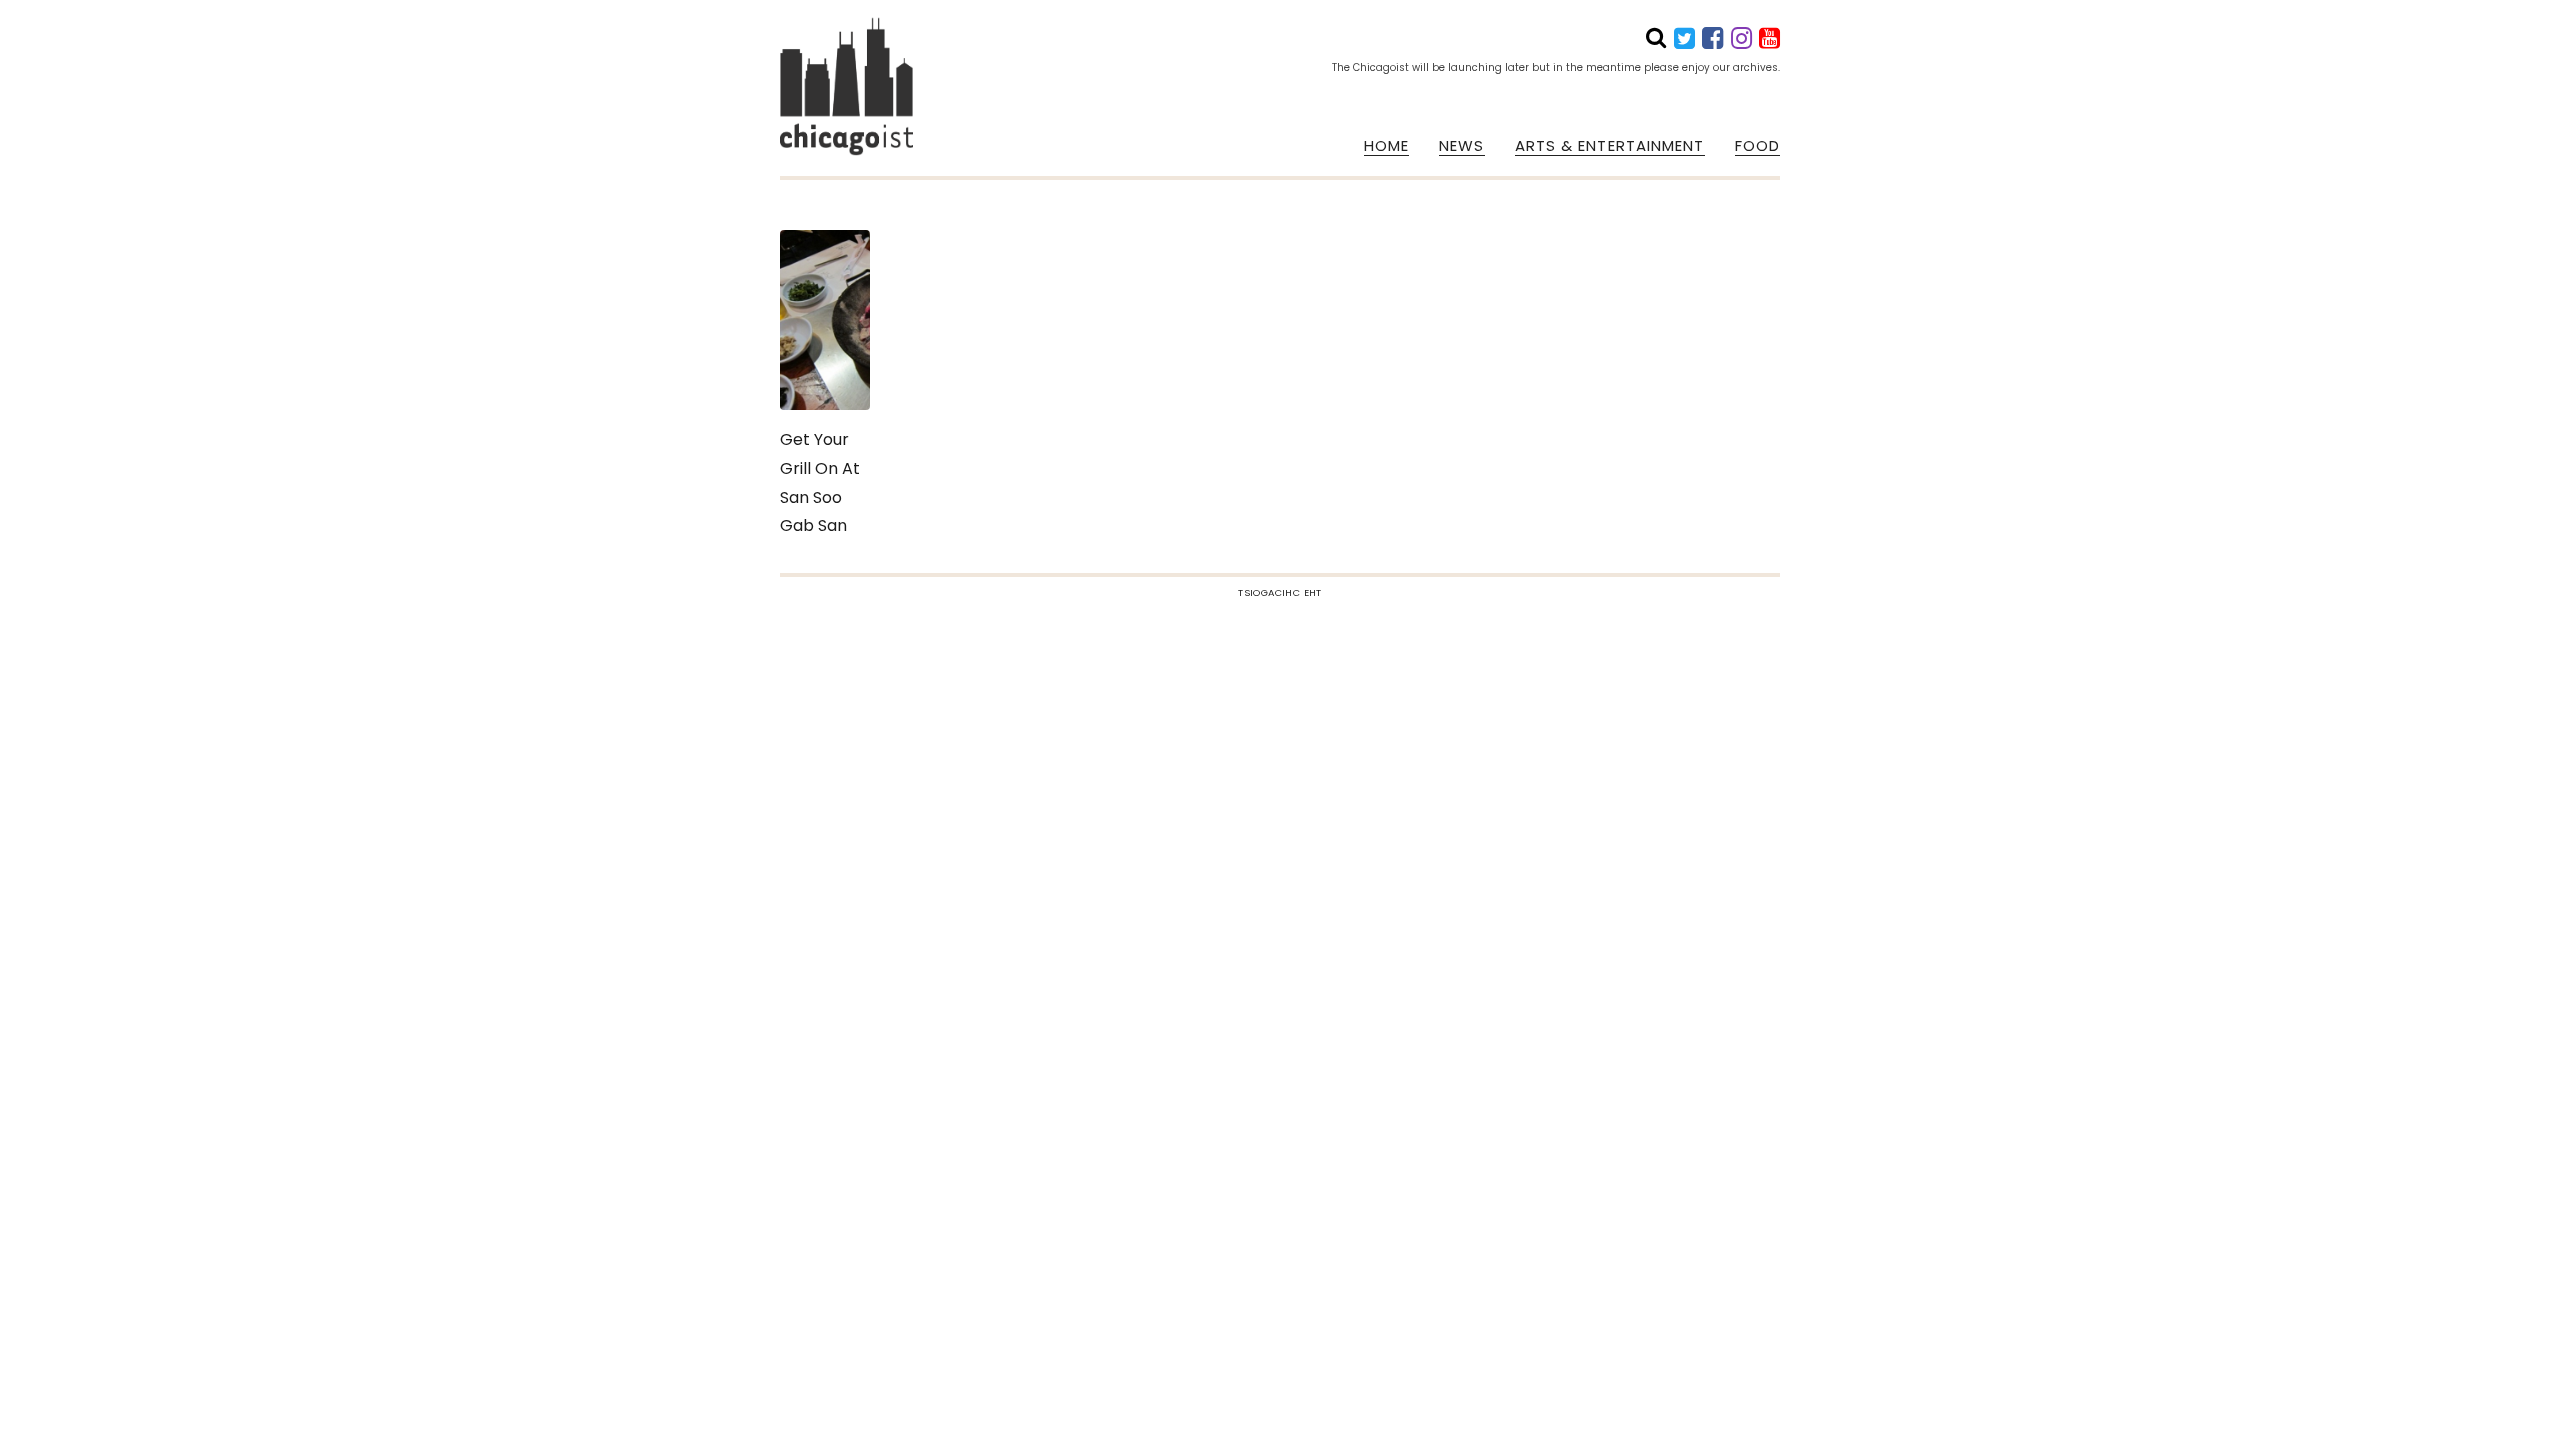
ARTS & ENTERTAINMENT (1610, 146)
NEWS (1461, 146)
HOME (1386, 146)
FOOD (1757, 146)
